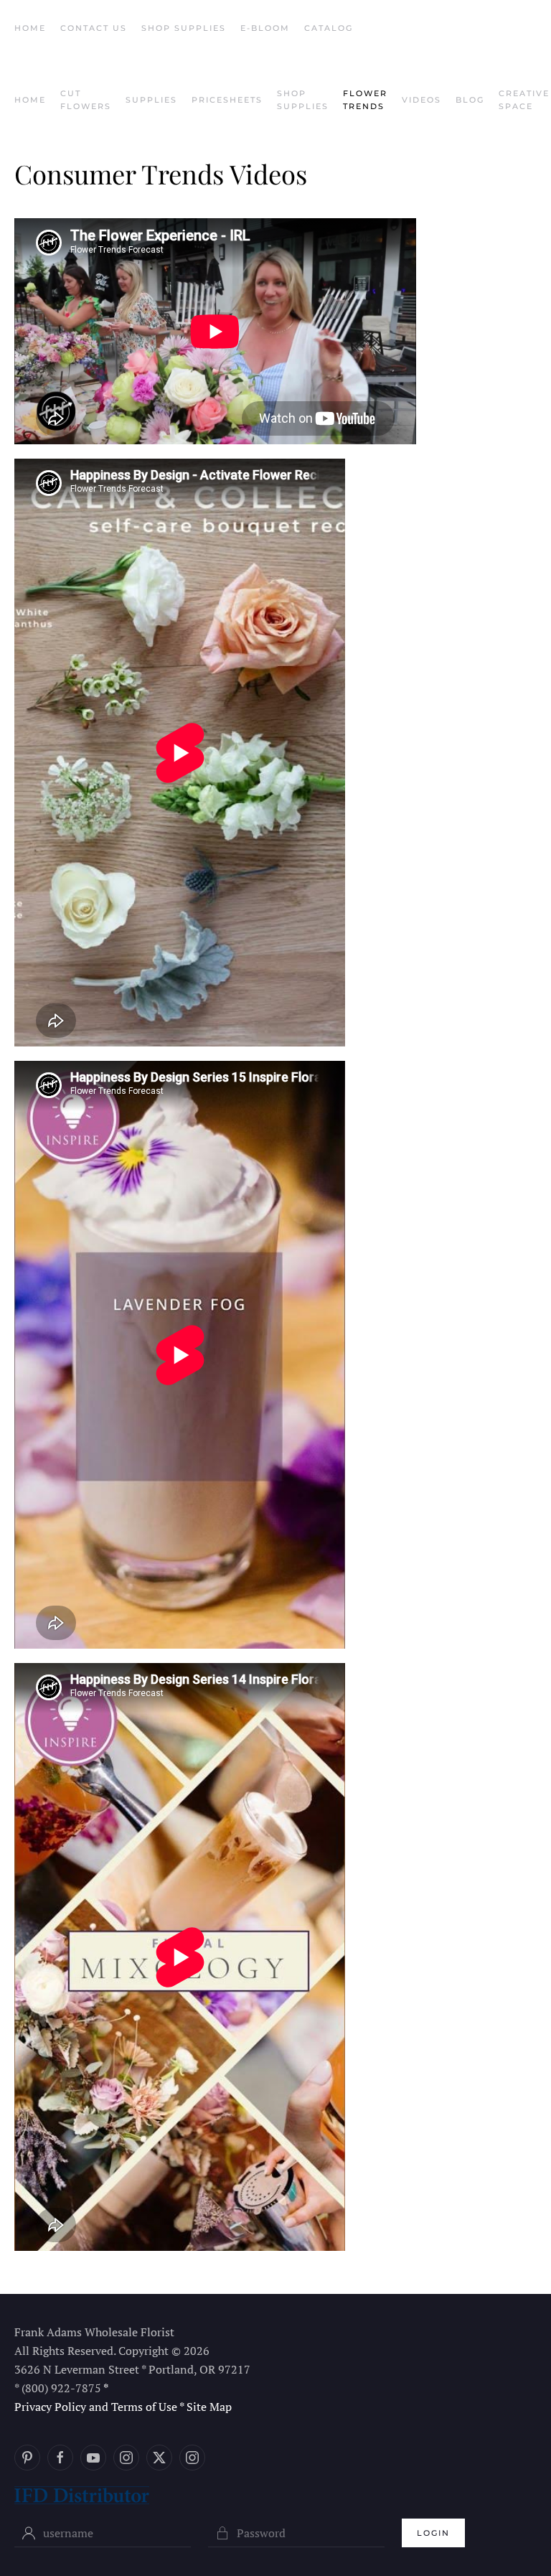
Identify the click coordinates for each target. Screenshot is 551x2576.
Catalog (329, 28)
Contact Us (94, 28)
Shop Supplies (184, 28)
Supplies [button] (151, 100)
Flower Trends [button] (365, 100)
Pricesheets (227, 100)
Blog (470, 100)
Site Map (209, 2407)
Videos (422, 100)
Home (30, 28)
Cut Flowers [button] (86, 100)
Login (433, 2533)
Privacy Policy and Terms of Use (96, 2407)
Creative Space (524, 100)
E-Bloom (265, 28)
